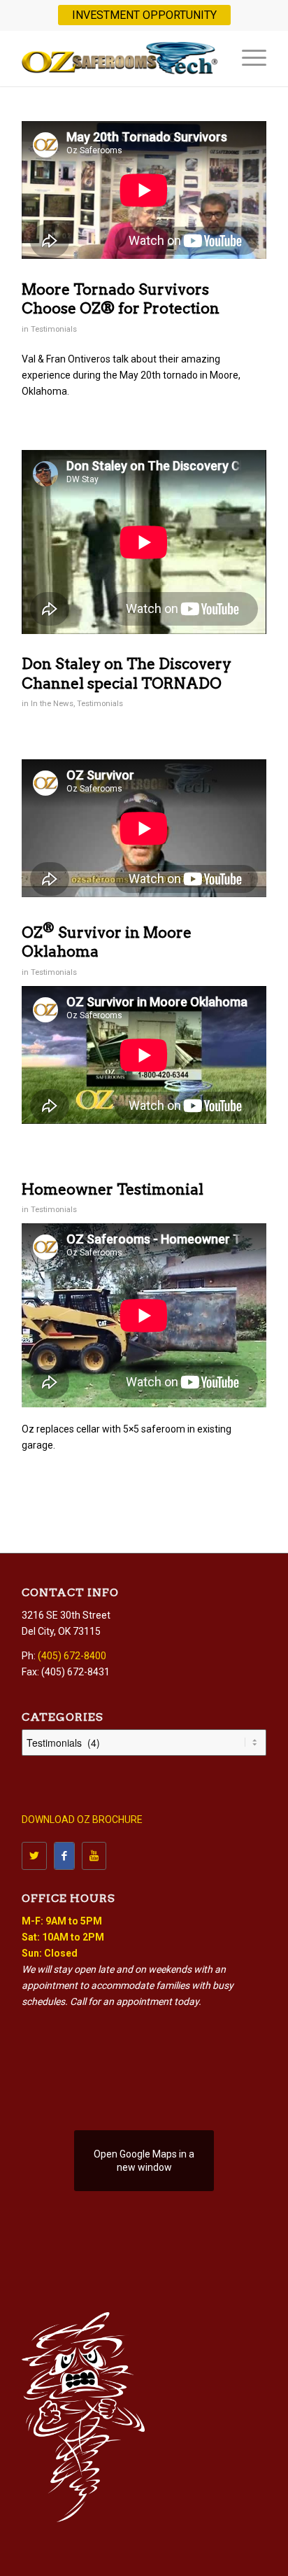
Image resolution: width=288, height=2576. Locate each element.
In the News (52, 703)
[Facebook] (64, 1856)
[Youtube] (94, 1856)
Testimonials (54, 329)
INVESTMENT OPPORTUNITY (144, 15)
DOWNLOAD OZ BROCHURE (82, 1820)
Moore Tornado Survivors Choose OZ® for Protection (121, 299)
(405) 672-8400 (72, 1656)
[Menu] (247, 58)
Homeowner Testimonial (113, 1189)
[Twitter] (34, 1856)
